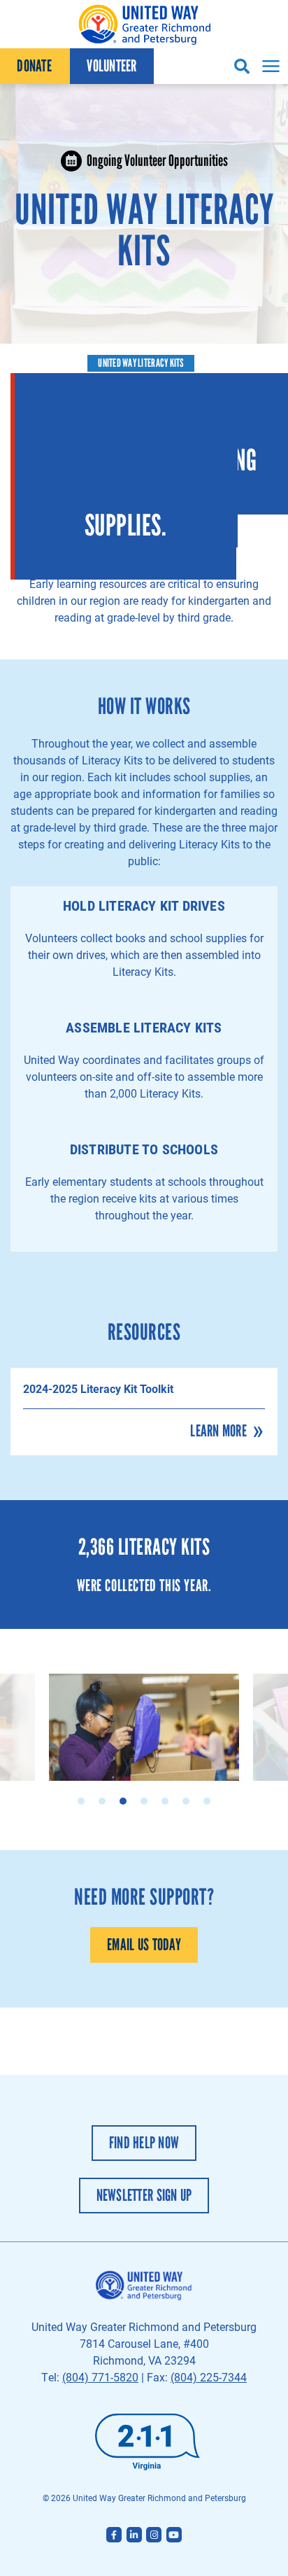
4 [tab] (144, 1801)
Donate (34, 66)
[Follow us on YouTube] (174, 2535)
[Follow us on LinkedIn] (134, 2535)
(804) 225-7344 (209, 2377)
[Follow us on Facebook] (114, 2535)
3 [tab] (123, 1801)
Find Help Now (144, 2143)
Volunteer (111, 66)
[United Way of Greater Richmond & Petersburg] (144, 24)
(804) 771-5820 (100, 2377)
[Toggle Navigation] (269, 66)
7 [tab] (207, 1801)
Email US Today (144, 1945)
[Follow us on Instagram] (154, 2535)
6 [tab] (186, 1801)
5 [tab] (165, 1801)
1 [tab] (81, 1801)
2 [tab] (102, 1801)
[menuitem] (35, 66)
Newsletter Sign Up (144, 2195)
